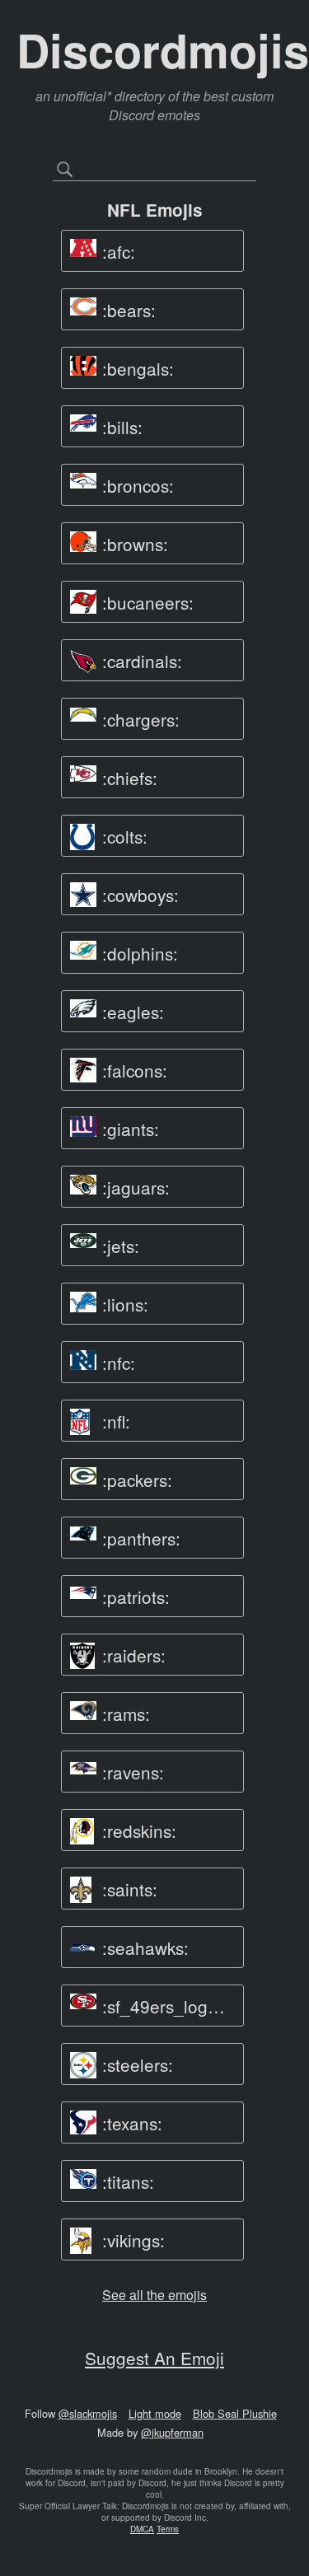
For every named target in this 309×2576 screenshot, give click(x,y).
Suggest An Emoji (154, 2358)
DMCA (142, 2529)
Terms (168, 2529)
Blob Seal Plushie (235, 2413)
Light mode (155, 2413)
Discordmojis (163, 49)
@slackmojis (88, 2413)
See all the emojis (154, 2295)
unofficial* (84, 96)
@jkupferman (172, 2432)
